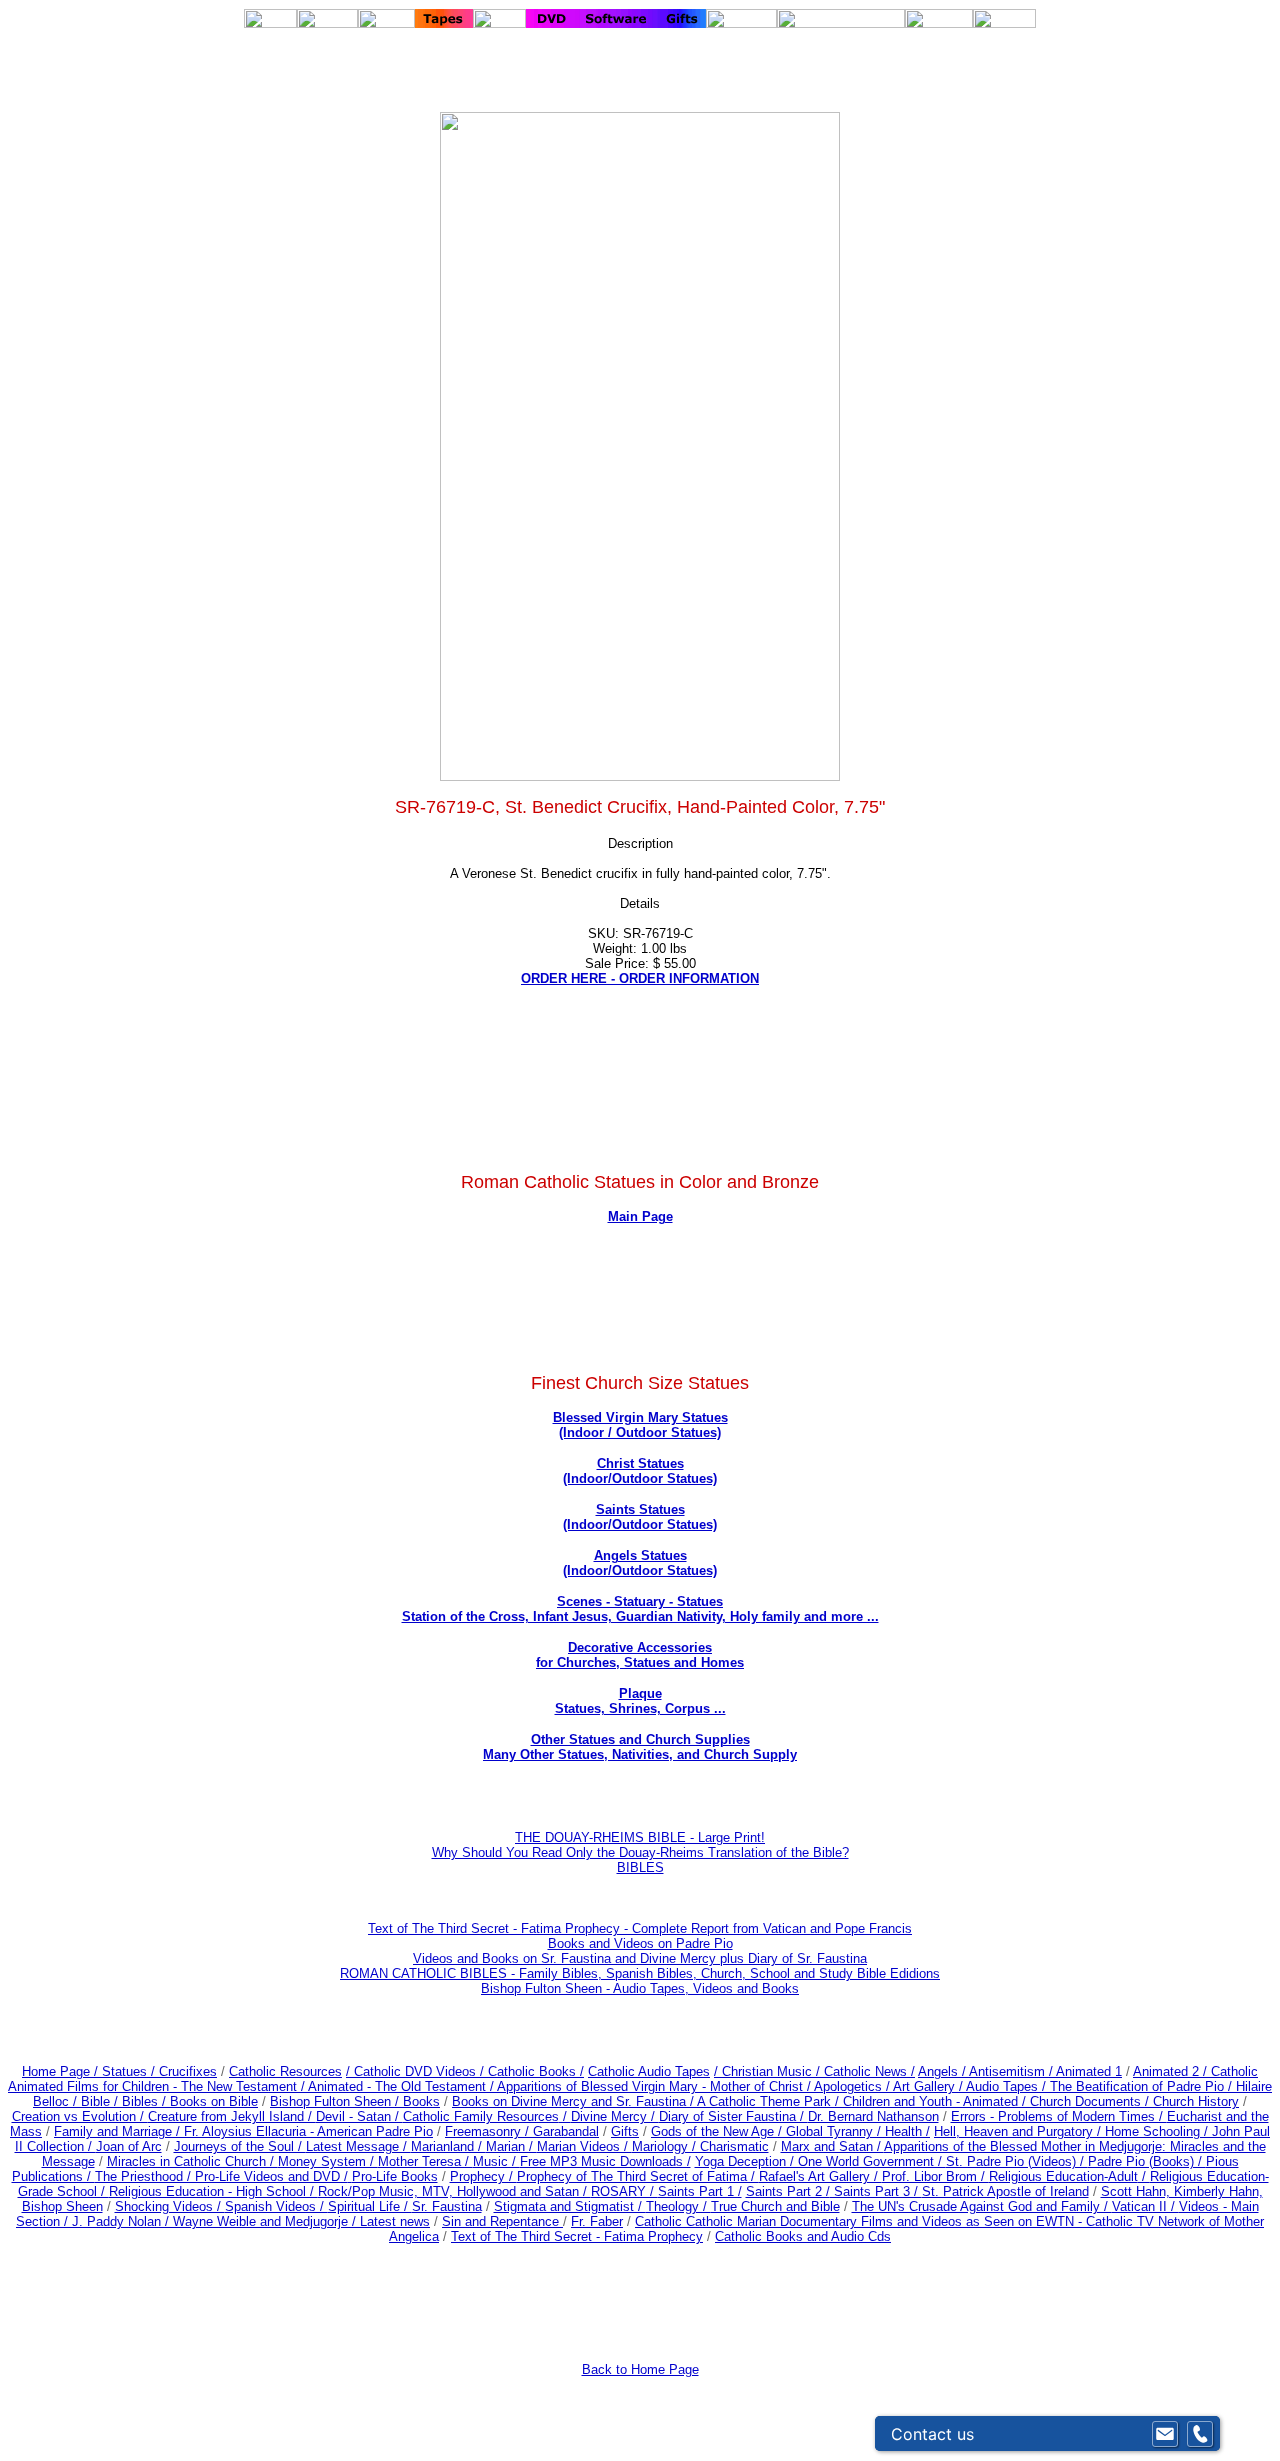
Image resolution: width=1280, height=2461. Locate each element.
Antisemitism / (1012, 2071)
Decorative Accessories (640, 1647)
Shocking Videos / (170, 2206)
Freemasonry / (489, 2131)
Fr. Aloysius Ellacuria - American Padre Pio (308, 2131)
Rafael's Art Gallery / (820, 2176)
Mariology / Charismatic (700, 2146)
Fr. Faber (597, 2221)
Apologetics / (853, 2086)
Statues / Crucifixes (159, 2071)
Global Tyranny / (835, 2131)
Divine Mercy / (615, 2116)
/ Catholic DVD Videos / (415, 2071)
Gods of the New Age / (718, 2131)
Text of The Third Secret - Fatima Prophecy (577, 2236)
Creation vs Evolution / (80, 2116)
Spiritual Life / (370, 2206)
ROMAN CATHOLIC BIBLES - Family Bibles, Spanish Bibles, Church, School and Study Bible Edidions (640, 1973)
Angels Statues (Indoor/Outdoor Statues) (640, 1563)
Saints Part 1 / (700, 2191)
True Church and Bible (775, 2206)
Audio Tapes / (1008, 2086)
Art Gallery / (929, 2086)
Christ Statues (640, 1463)
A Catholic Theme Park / (770, 2101)
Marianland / (448, 2146)
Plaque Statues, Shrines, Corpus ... (640, 1701)
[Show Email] (1165, 2434)
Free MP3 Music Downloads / (605, 2161)
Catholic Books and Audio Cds (803, 2236)
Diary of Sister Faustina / (733, 2116)
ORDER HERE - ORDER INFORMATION (640, 978)
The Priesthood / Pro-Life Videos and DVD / (221, 2176)
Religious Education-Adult (1063, 2176)
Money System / (328, 2161)
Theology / (678, 2206)
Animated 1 (1089, 2071)
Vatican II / (1145, 2206)
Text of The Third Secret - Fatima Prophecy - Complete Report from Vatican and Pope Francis (640, 1928)
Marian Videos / (584, 2146)
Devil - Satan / (359, 2116)
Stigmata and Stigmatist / (570, 2206)
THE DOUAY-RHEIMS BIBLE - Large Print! (640, 1837)
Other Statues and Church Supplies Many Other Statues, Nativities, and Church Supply (640, 1747)
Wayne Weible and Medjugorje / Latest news (301, 2221)
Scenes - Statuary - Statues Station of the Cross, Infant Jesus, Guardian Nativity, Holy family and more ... (640, 1609)
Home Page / (60, 2071)
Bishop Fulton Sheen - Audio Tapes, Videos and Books (640, 1988)
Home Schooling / (1158, 2131)
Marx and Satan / (832, 2146)
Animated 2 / (1172, 2071)
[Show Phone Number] (1200, 2434)
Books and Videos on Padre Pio (640, 1943)
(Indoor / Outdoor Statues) (640, 1432)
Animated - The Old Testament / (402, 2086)
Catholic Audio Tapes (649, 2071)
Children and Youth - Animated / (936, 2101)
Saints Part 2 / (788, 2191)
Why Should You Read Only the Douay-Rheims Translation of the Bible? (640, 1852)
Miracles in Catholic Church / (192, 2161)
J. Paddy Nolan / (122, 2221)
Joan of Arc (129, 2146)
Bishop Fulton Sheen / (336, 2101)
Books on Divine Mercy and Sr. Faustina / (574, 2101)
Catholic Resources (285, 2071)
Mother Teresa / (425, 2161)
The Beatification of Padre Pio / (1143, 2086)
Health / (907, 2131)
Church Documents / (1089, 2101)
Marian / (511, 2146)
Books (421, 2101)
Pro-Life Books (395, 2176)
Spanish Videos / (276, 2206)
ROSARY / (624, 2191)
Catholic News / (869, 2071)
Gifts (625, 2131)
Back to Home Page (640, 2369)
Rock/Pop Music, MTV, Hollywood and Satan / (454, 2191)
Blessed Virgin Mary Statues (640, 1417)
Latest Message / (358, 2146)
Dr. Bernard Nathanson (873, 2116)
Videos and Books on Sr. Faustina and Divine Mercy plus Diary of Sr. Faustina (640, 1958)
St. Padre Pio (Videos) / (1017, 2161)
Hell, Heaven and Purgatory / (1019, 2131)
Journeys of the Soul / (240, 2146)
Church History (1194, 2101)
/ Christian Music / (769, 2071)
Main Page (640, 1216)
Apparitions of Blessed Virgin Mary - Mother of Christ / (655, 2086)
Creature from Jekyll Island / (232, 2116)
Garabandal (566, 2131)
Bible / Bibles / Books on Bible (167, 2101)
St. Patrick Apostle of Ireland (1005, 2191)
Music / (496, 2161)
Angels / (943, 2071)
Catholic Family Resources (481, 2116)
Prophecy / (483, 2176)
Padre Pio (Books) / (1147, 2161)
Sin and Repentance (502, 2221)
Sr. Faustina (447, 2206)
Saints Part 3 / (876, 2191)
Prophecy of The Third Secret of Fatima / (638, 2176)
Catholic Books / (534, 2071)
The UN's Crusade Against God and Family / (982, 2206)
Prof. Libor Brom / (935, 2176)
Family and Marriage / (119, 2131)
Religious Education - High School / (213, 2191)
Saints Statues (640, 1509)
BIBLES (640, 1867)
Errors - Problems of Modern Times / (1059, 2116)
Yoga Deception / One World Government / (820, 2161)
